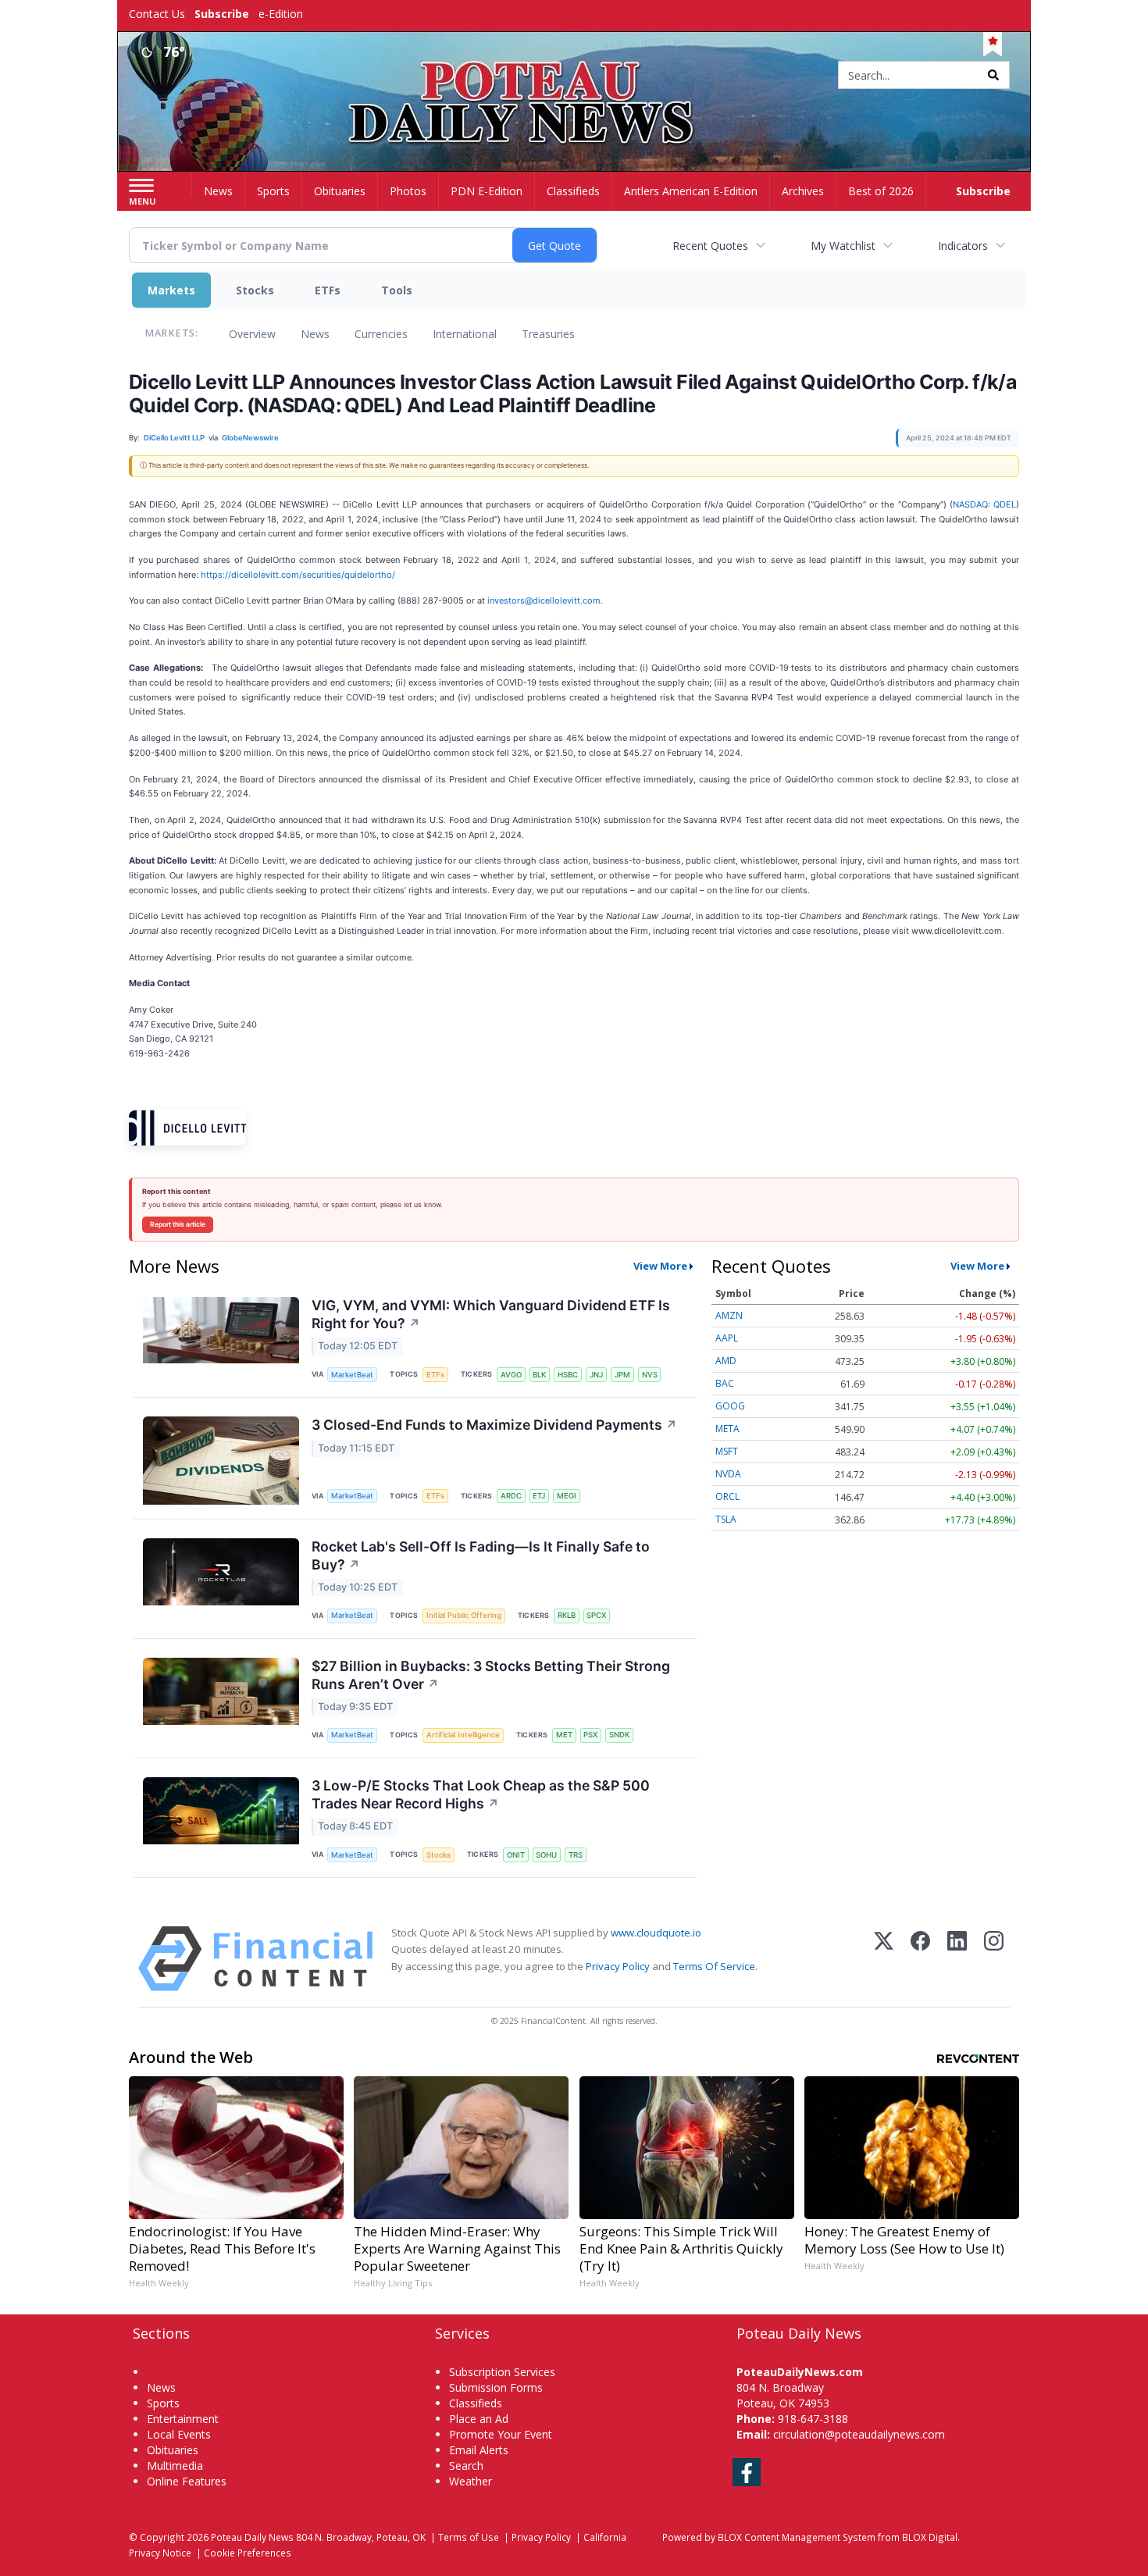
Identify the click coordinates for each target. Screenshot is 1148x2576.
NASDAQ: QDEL (984, 504)
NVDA (728, 1474)
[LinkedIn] (957, 1959)
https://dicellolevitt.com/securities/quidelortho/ (298, 575)
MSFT (727, 1451)
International (465, 334)
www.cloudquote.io (656, 1933)
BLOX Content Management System (797, 2537)
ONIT (516, 1855)
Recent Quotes (710, 246)
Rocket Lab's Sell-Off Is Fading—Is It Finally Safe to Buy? (481, 1555)
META (727, 1429)
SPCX (596, 1615)
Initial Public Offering (464, 1615)
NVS (650, 1375)
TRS (576, 1855)
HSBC (568, 1375)
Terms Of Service (714, 1966)
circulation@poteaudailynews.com (859, 2434)
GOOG (730, 1406)
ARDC (511, 1496)
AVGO (511, 1375)
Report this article (178, 1224)
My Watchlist (843, 246)
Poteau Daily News (252, 2537)
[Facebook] (920, 1959)
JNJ (596, 1375)
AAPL (727, 1338)
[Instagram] (994, 1959)
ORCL (727, 1496)
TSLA (726, 1519)
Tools (397, 290)
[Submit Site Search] (993, 75)
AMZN (729, 1315)
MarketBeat (352, 1375)
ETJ (539, 1496)
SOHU (546, 1855)
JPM (622, 1375)
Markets (171, 290)
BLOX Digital (930, 2537)
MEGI (567, 1496)
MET (564, 1735)
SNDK (619, 1735)
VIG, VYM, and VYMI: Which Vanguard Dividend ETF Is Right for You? (491, 1314)
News (315, 334)
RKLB (567, 1615)
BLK (539, 1375)
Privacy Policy (618, 1966)
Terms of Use (469, 2537)
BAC (725, 1383)
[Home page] (574, 76)
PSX (590, 1735)
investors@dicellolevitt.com (544, 600)
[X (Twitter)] (884, 1959)
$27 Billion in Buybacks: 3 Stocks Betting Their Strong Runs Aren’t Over (491, 1675)
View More (660, 1266)
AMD (726, 1361)
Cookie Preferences (248, 2553)
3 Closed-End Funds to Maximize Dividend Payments (494, 1425)
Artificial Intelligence (463, 1735)
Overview (252, 334)
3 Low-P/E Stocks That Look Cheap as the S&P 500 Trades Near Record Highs (481, 1794)
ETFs (328, 290)
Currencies (381, 334)
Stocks (255, 290)
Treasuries (548, 334)
